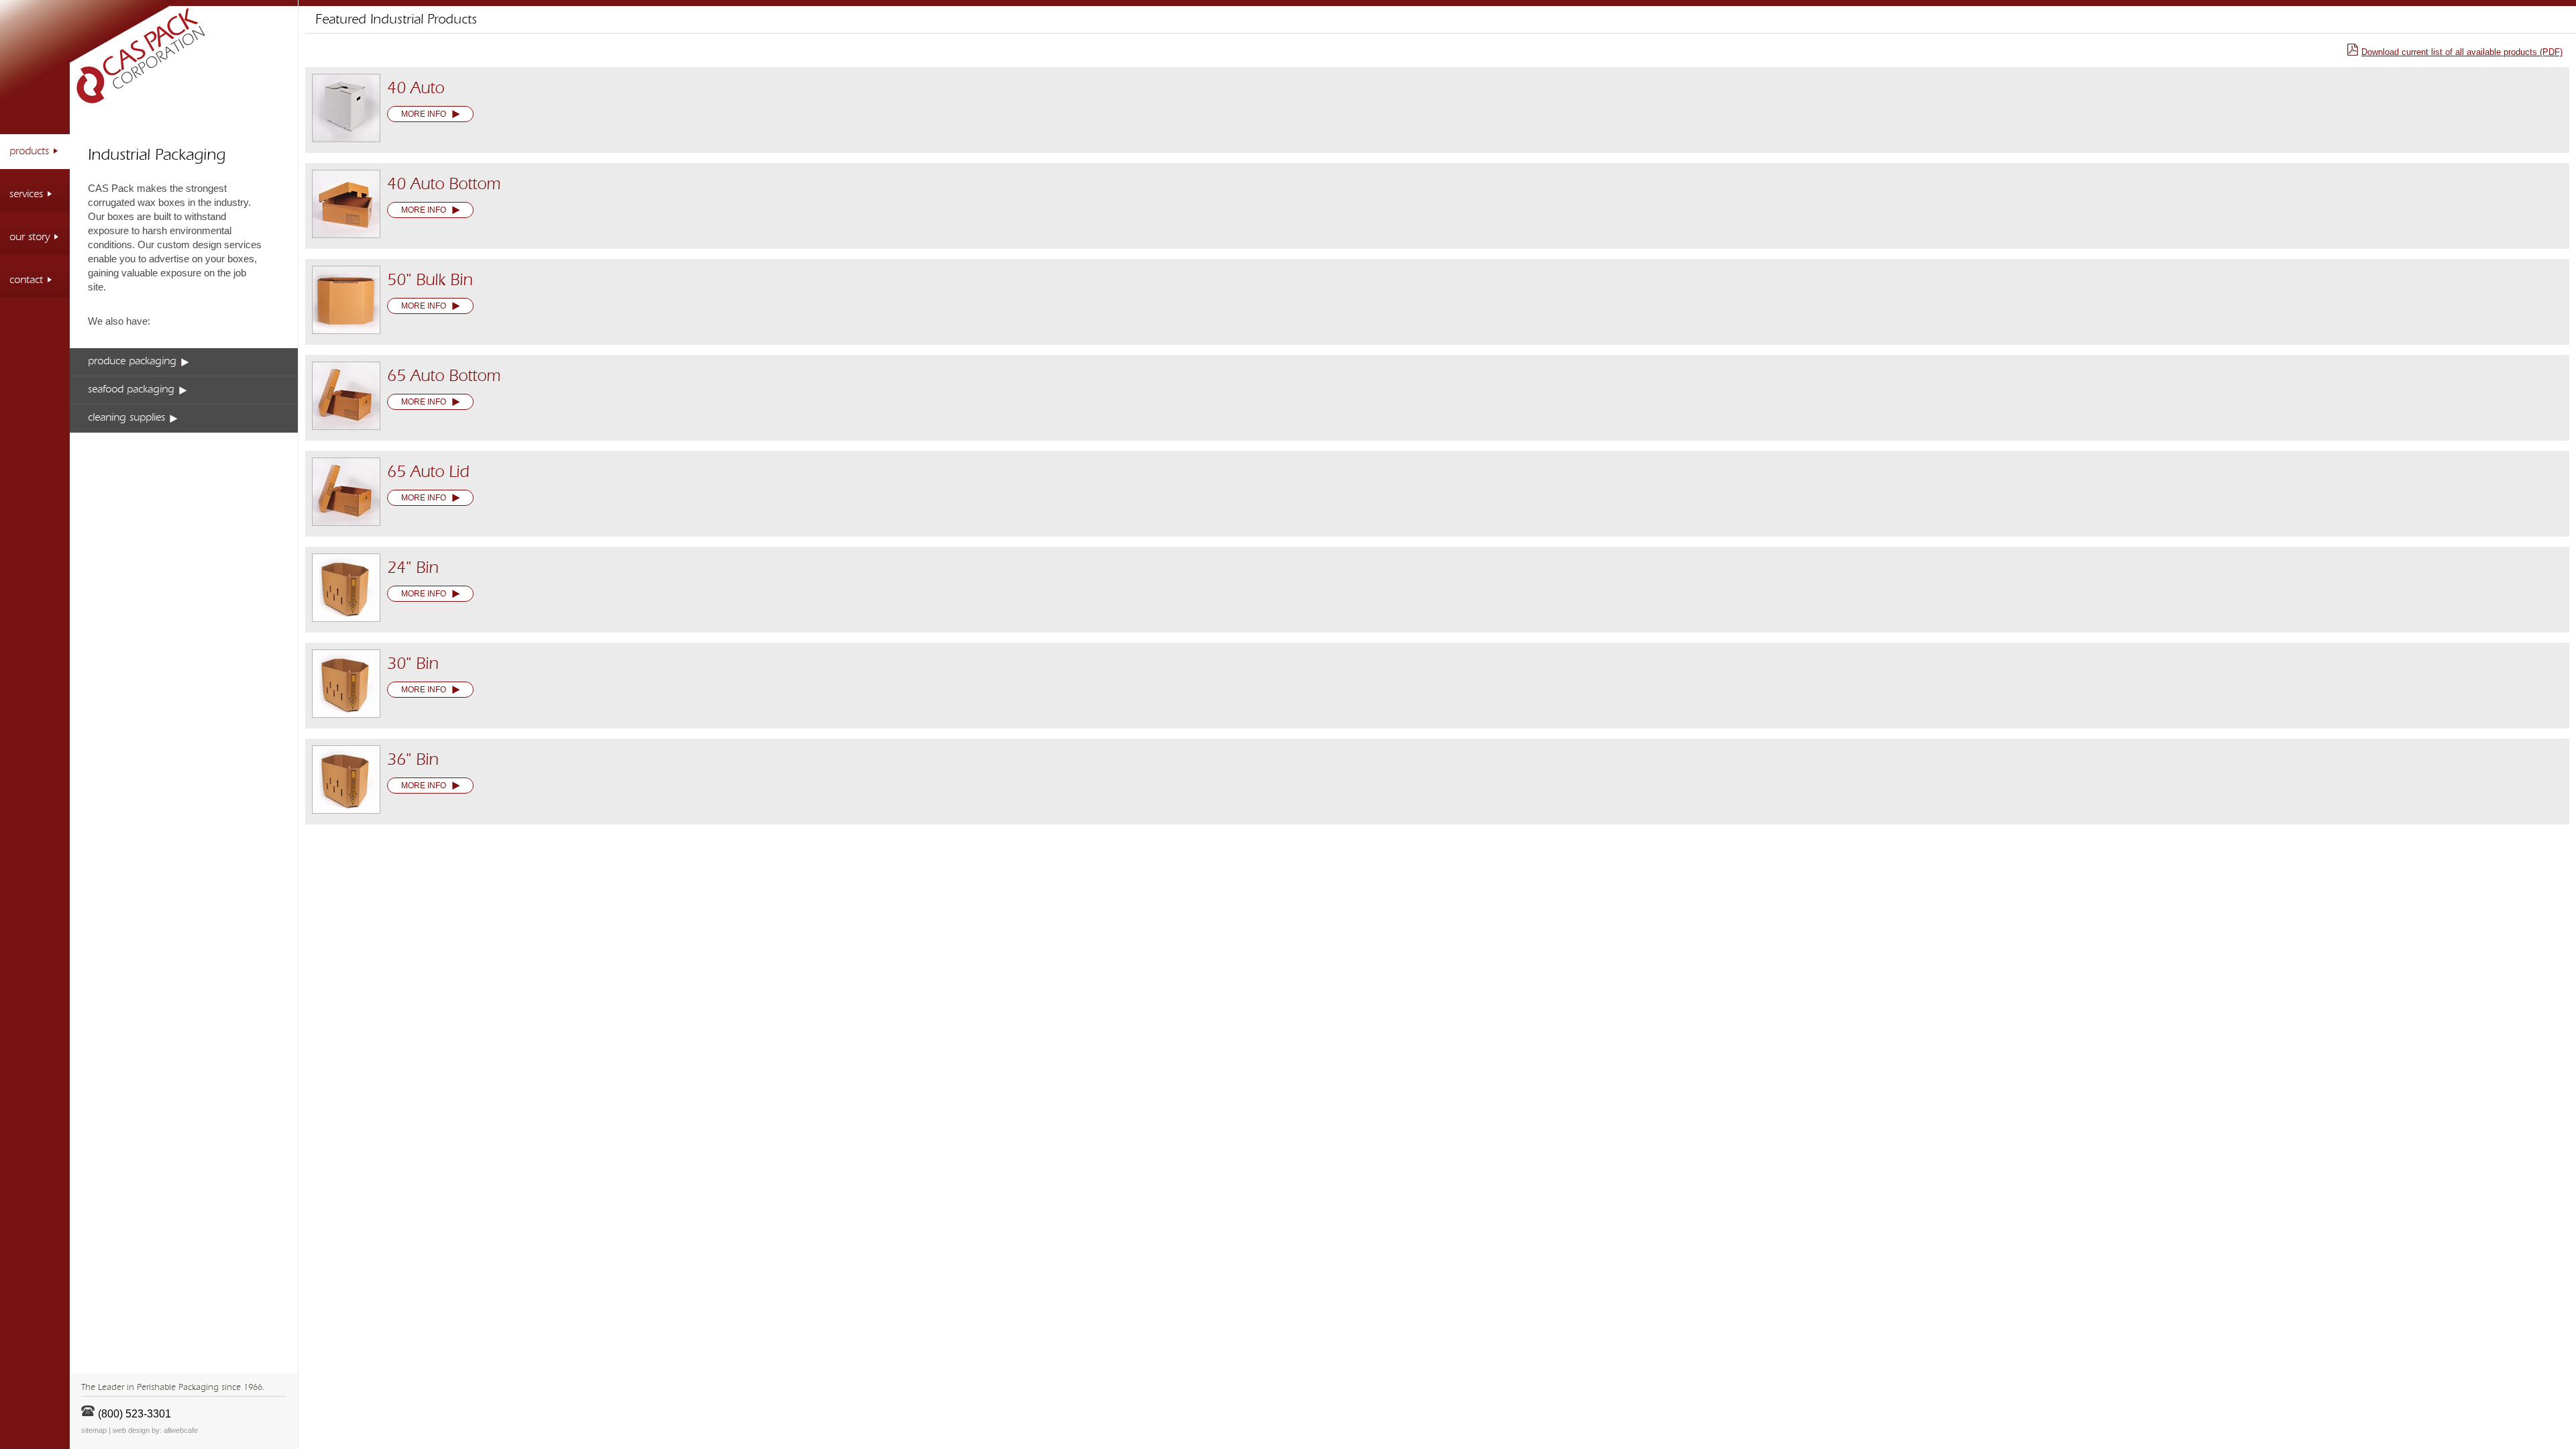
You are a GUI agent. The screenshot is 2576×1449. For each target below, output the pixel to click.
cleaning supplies (126, 418)
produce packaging (132, 362)
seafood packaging (131, 390)
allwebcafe (181, 1430)
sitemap (94, 1430)
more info (424, 114)
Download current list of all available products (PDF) (2462, 52)
